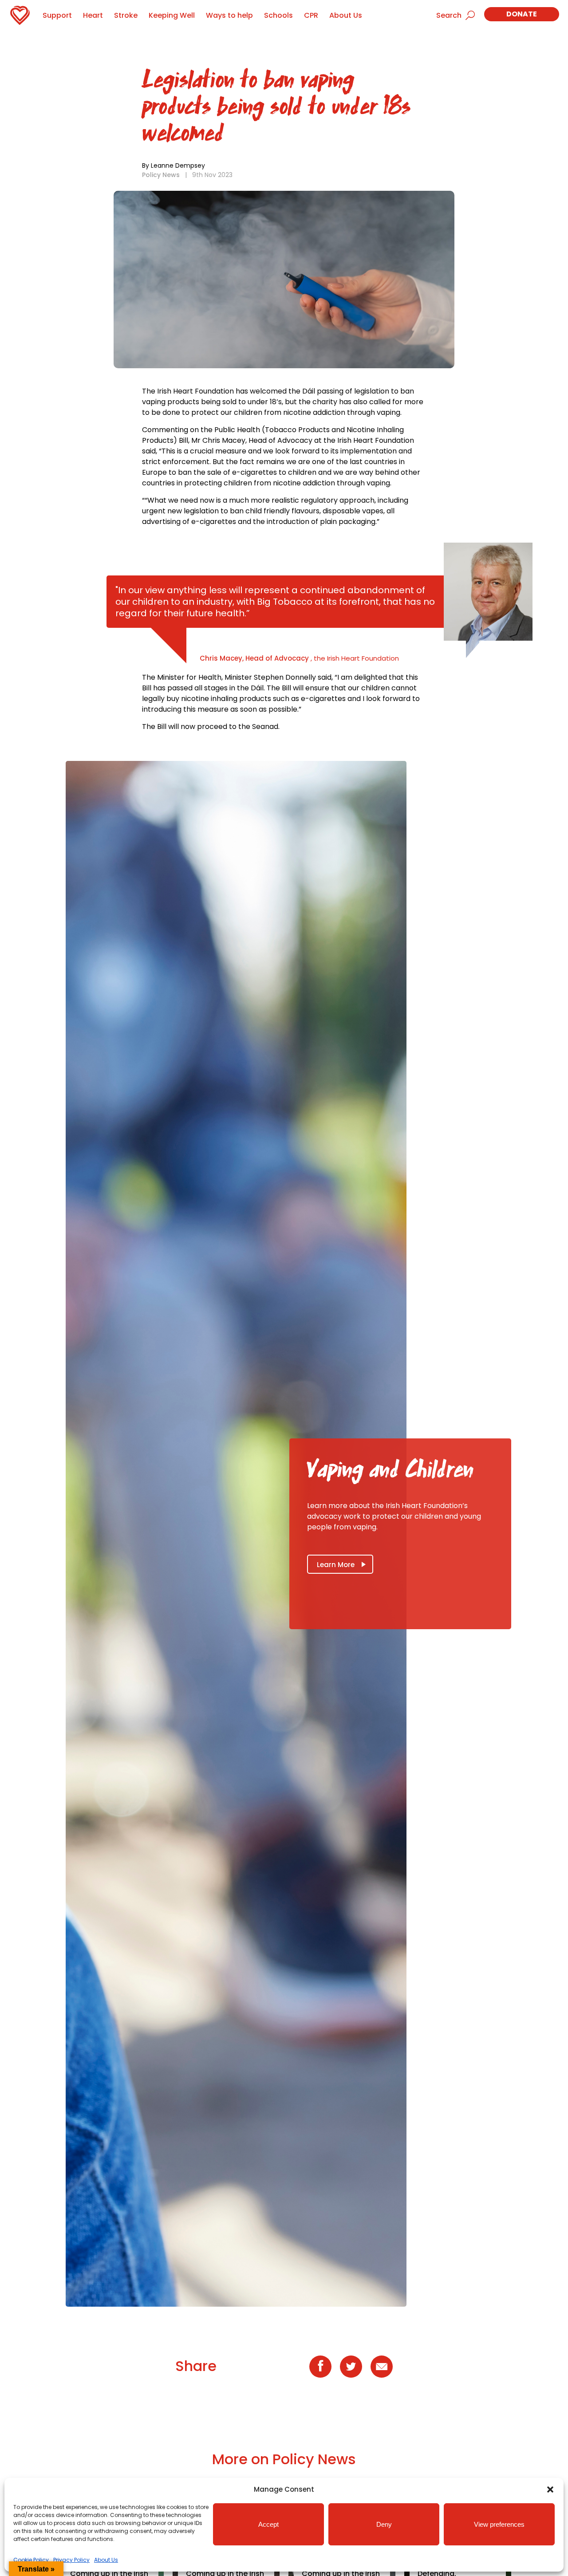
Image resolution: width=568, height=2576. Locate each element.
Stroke (126, 15)
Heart (93, 15)
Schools (278, 15)
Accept (268, 2524)
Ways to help (229, 15)
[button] (550, 2489)
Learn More (336, 1565)
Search (449, 15)
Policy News (161, 175)
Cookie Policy (31, 2560)
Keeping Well (172, 15)
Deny (384, 2524)
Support (57, 15)
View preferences (499, 2524)
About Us (106, 2560)
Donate (522, 14)
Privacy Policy (71, 2560)
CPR (311, 15)
